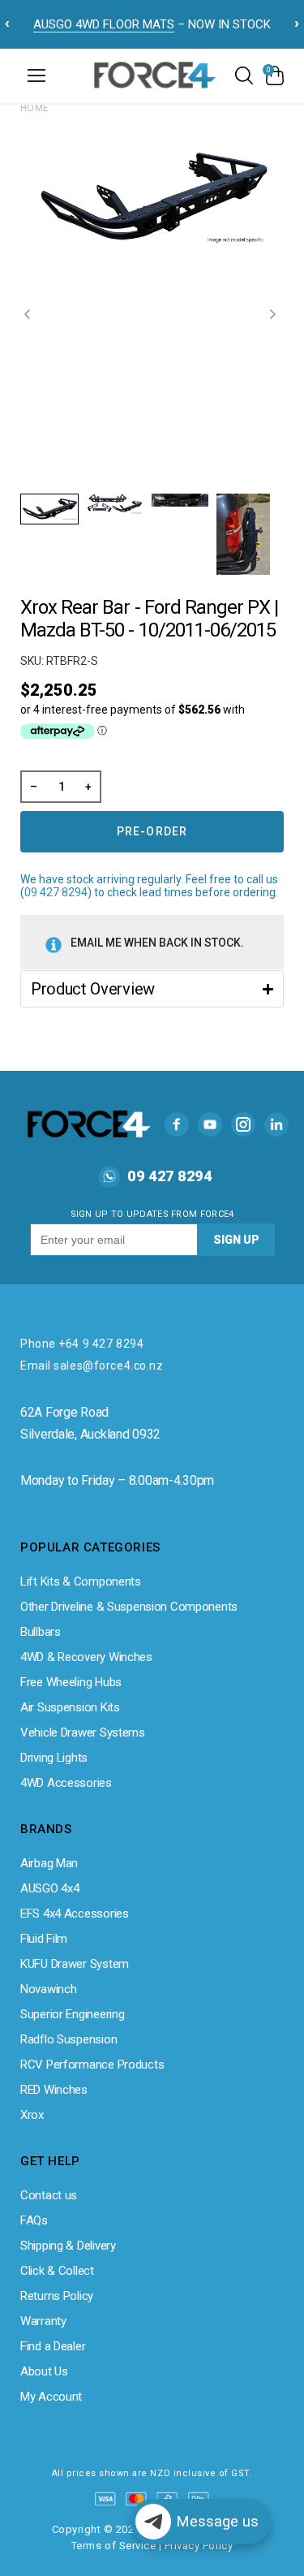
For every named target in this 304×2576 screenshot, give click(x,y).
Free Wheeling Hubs (71, 1682)
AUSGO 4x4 (49, 1888)
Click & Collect (57, 2271)
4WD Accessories (66, 1783)
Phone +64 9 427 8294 (82, 1344)
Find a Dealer (53, 2346)
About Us (44, 2371)
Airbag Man (49, 1863)
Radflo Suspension (69, 2039)
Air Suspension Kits (70, 1707)
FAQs (34, 2220)
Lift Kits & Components (81, 1581)
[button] (152, 989)
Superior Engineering (72, 2014)
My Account (51, 2397)
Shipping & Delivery (68, 2246)
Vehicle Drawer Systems (83, 1732)
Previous (29, 314)
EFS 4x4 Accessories (75, 1914)
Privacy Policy (199, 2546)
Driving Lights (54, 1758)
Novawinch (48, 1989)
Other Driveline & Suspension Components (129, 1607)
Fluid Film (44, 1939)
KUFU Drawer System (75, 1964)
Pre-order (152, 831)
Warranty (43, 2321)
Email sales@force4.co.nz (92, 1366)
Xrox (32, 2115)
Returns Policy (57, 2296)
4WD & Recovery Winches (86, 1657)
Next (275, 314)
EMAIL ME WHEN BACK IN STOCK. (157, 943)
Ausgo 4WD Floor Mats (104, 24)
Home (35, 108)
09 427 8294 (56, 892)
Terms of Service (113, 2546)
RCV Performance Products (92, 2065)
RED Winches (54, 2090)
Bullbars (41, 1632)
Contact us (49, 2195)
